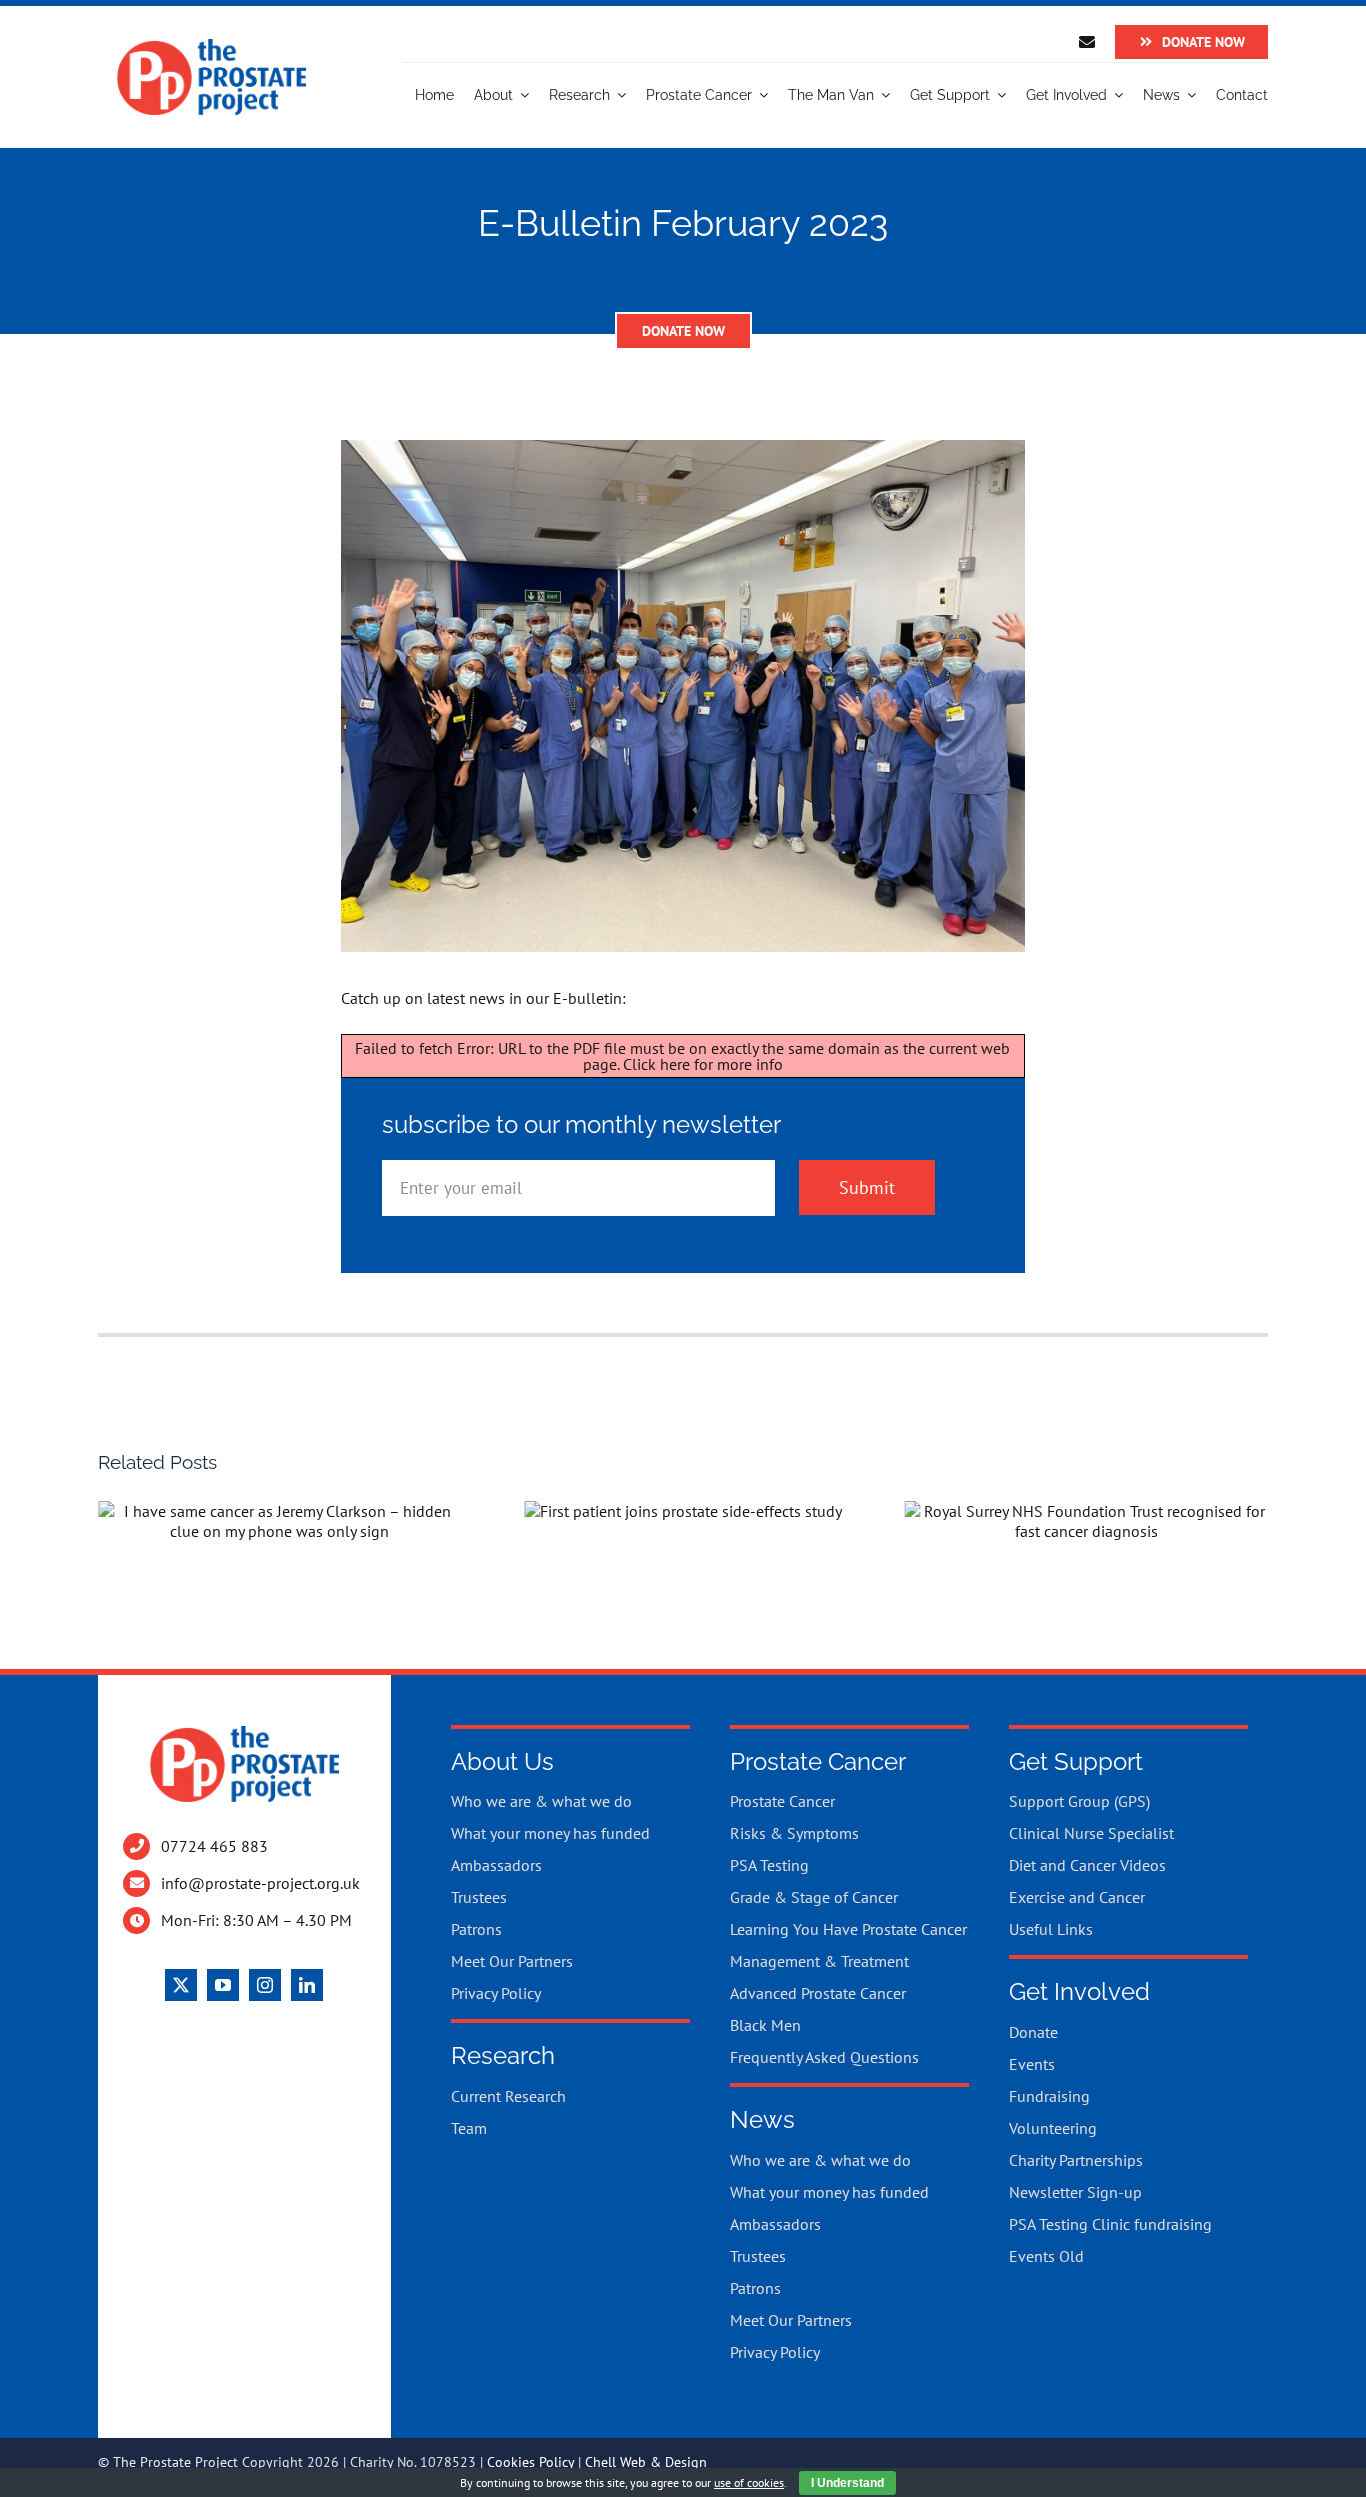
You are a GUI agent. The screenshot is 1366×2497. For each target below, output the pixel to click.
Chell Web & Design (646, 2462)
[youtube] (223, 1985)
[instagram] (265, 1985)
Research (503, 2055)
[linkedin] (307, 1985)
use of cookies (749, 2482)
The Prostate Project (175, 2462)
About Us (502, 1761)
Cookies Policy (530, 2462)
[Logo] (211, 46)
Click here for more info (703, 1064)
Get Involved (1079, 1991)
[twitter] (181, 1985)
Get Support (1076, 1761)
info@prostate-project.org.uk (260, 1883)
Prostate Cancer (818, 1761)
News (762, 2119)
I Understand (847, 2483)
